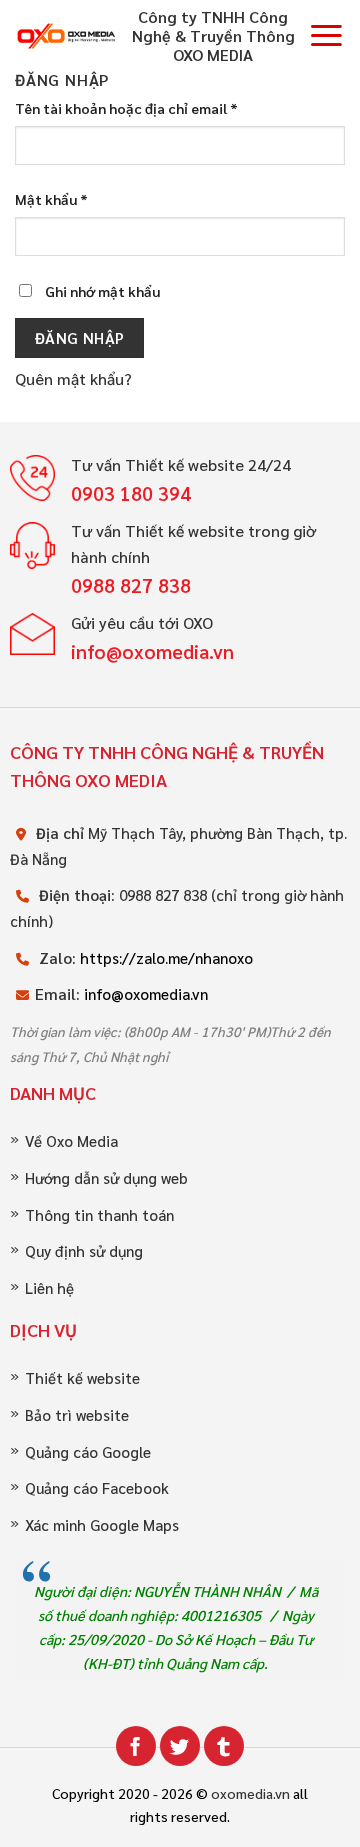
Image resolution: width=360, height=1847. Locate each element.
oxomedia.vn (250, 1793)
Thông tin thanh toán (99, 1215)
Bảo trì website (77, 1415)
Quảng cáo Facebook (97, 1488)
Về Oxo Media (71, 1141)
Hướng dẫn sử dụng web (106, 1178)
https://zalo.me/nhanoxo (166, 958)
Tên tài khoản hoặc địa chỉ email (126, 108)
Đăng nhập (80, 337)
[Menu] (326, 35)
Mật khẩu (51, 199)
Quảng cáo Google (88, 1452)
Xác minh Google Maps (102, 1525)
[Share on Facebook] (136, 1746)
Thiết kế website (82, 1378)
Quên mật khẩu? (73, 378)
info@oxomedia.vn (146, 994)
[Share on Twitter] (180, 1746)
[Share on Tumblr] (224, 1746)
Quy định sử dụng (84, 1251)
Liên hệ (49, 1288)
